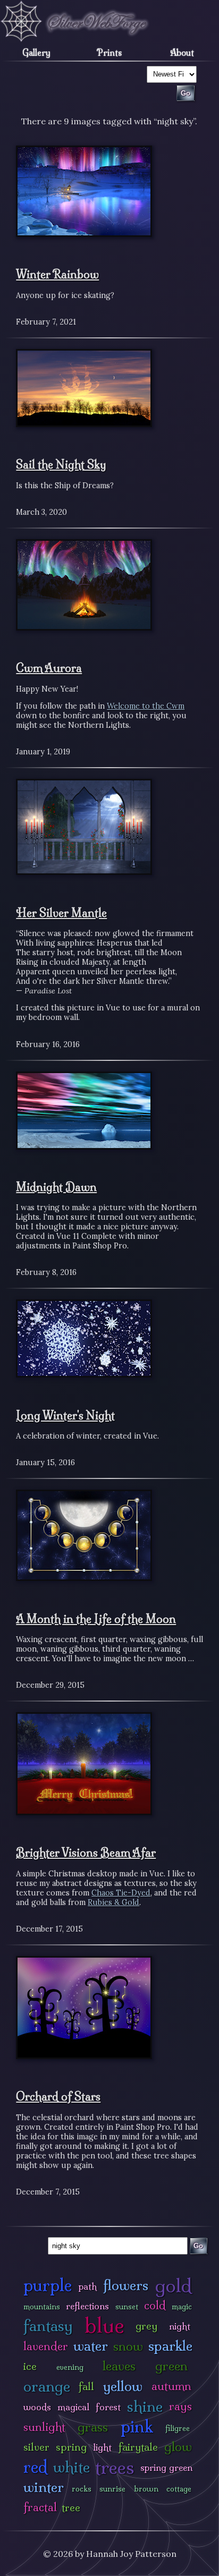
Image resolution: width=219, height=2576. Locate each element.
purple (48, 2285)
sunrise (112, 2489)
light (102, 2447)
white (71, 2467)
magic (182, 2307)
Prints (109, 53)
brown (146, 2489)
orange (47, 2386)
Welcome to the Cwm (146, 706)
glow (178, 2447)
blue (104, 2325)
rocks (82, 2489)
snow (128, 2346)
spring (71, 2447)
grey (146, 2326)
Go (198, 2246)
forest (108, 2407)
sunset (127, 2307)
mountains (42, 2307)
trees (115, 2467)
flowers (126, 2285)
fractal (40, 2507)
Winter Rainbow (57, 274)
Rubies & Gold (113, 1902)
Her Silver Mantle (61, 913)
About (182, 53)
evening (70, 2367)
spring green (166, 2467)
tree (71, 2507)
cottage (179, 2489)
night (180, 2326)
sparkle (170, 2346)
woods (37, 2407)
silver (36, 2447)
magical (73, 2407)
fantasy (48, 2326)
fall (86, 2386)
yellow (123, 2386)
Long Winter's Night (65, 1415)
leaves (119, 2366)
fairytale (138, 2447)
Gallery (36, 53)
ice (30, 2366)
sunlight (44, 2427)
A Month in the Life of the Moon (96, 1619)
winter (44, 2487)
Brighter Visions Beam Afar (86, 1852)
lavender (46, 2346)
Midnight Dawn (56, 1187)
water (91, 2346)
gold (174, 2286)
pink (137, 2426)
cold (155, 2305)
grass (93, 2427)
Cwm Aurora (49, 668)
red (35, 2467)
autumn (171, 2386)
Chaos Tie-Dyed (121, 1893)
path (88, 2286)
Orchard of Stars (58, 2096)
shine (145, 2406)
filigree (178, 2428)
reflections (87, 2306)
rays (180, 2406)
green (171, 2366)
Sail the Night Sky (61, 464)
